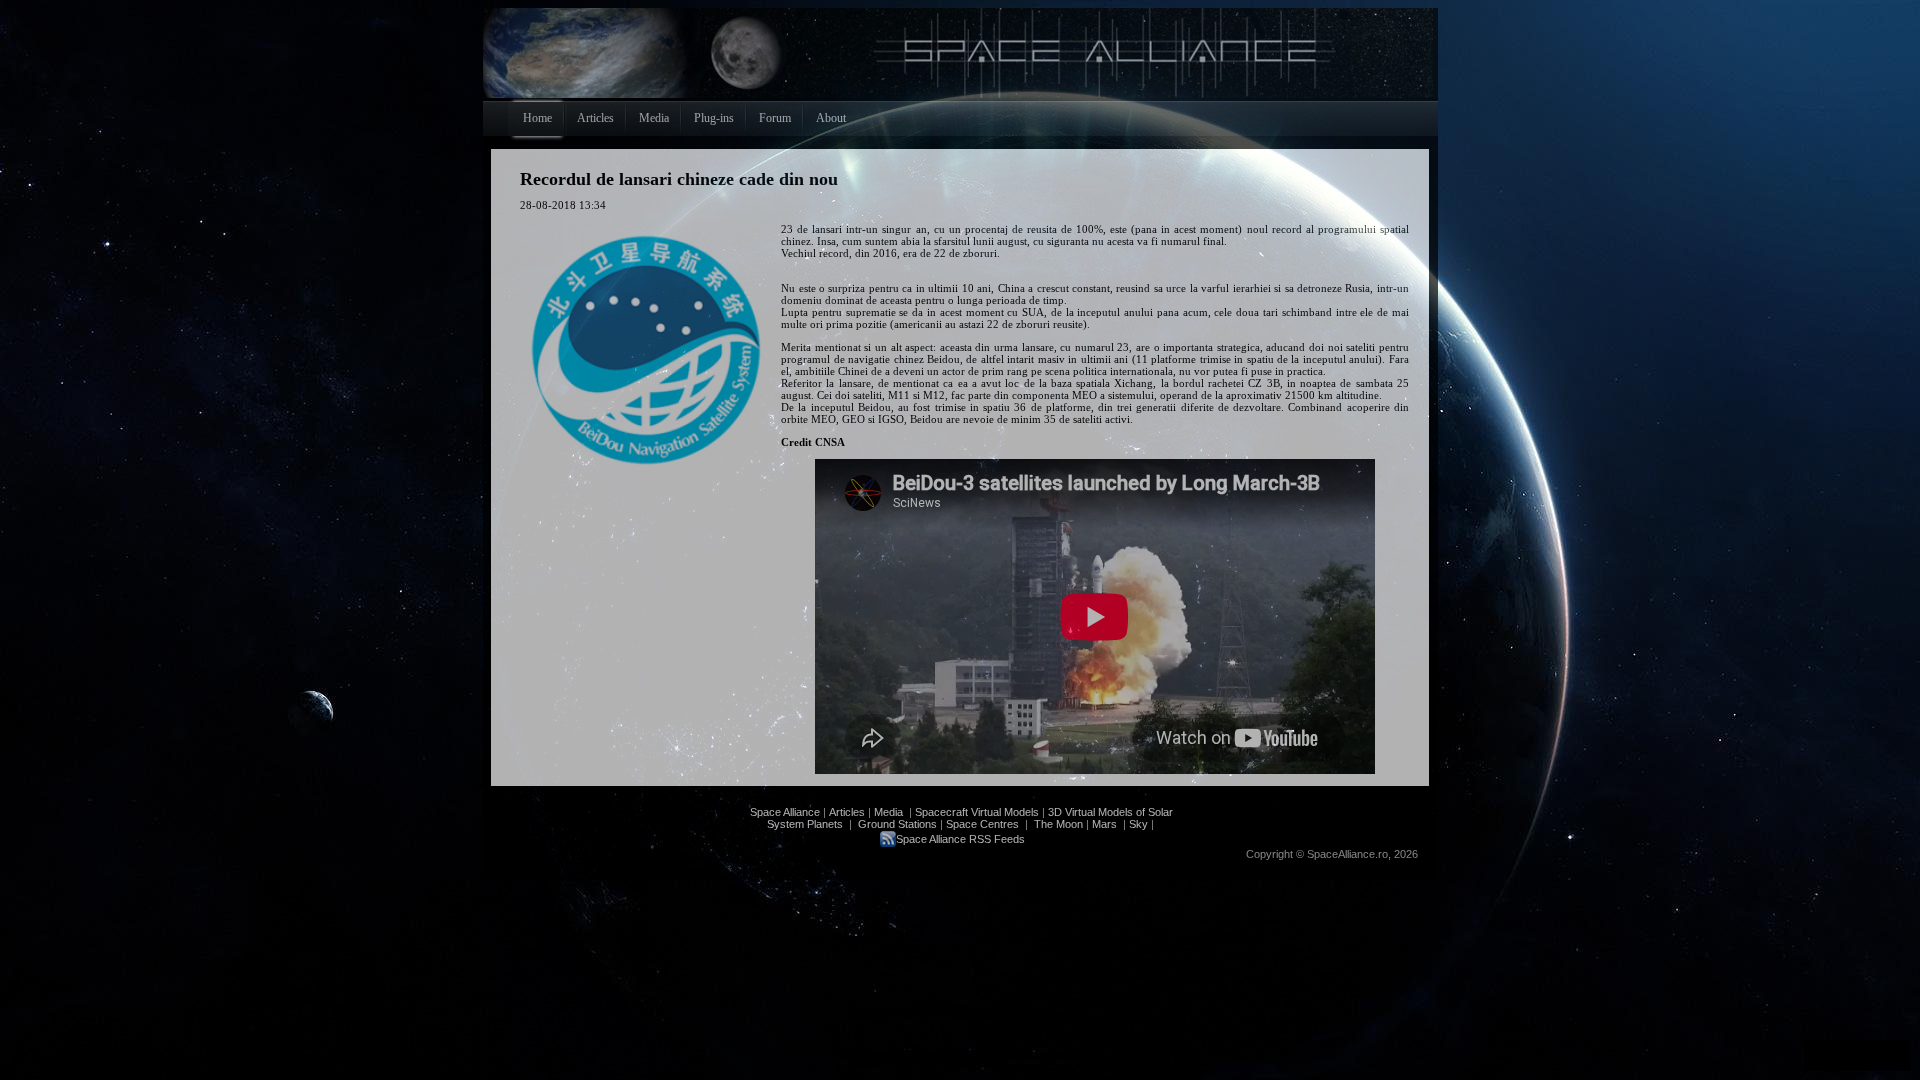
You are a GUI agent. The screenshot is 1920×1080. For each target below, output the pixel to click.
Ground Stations (897, 824)
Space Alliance (785, 812)
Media (888, 812)
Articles (847, 812)
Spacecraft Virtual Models (977, 812)
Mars (1104, 824)
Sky (1138, 824)
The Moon (1057, 824)
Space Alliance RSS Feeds (960, 839)
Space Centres (982, 824)
